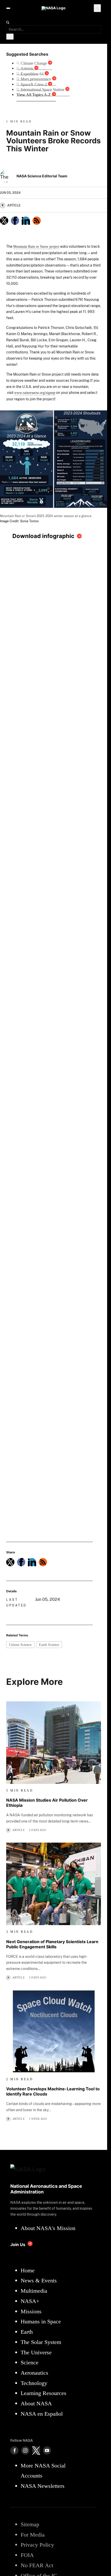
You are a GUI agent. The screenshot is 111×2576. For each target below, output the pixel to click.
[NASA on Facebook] (14, 2450)
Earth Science (49, 1645)
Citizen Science (20, 1645)
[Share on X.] (4, 221)
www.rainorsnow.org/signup (35, 393)
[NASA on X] (36, 2450)
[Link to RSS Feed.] (37, 221)
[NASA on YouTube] (47, 2450)
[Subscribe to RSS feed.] (43, 1562)
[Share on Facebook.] (15, 221)
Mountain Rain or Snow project (36, 246)
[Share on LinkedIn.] (26, 221)
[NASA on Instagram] (25, 2450)
